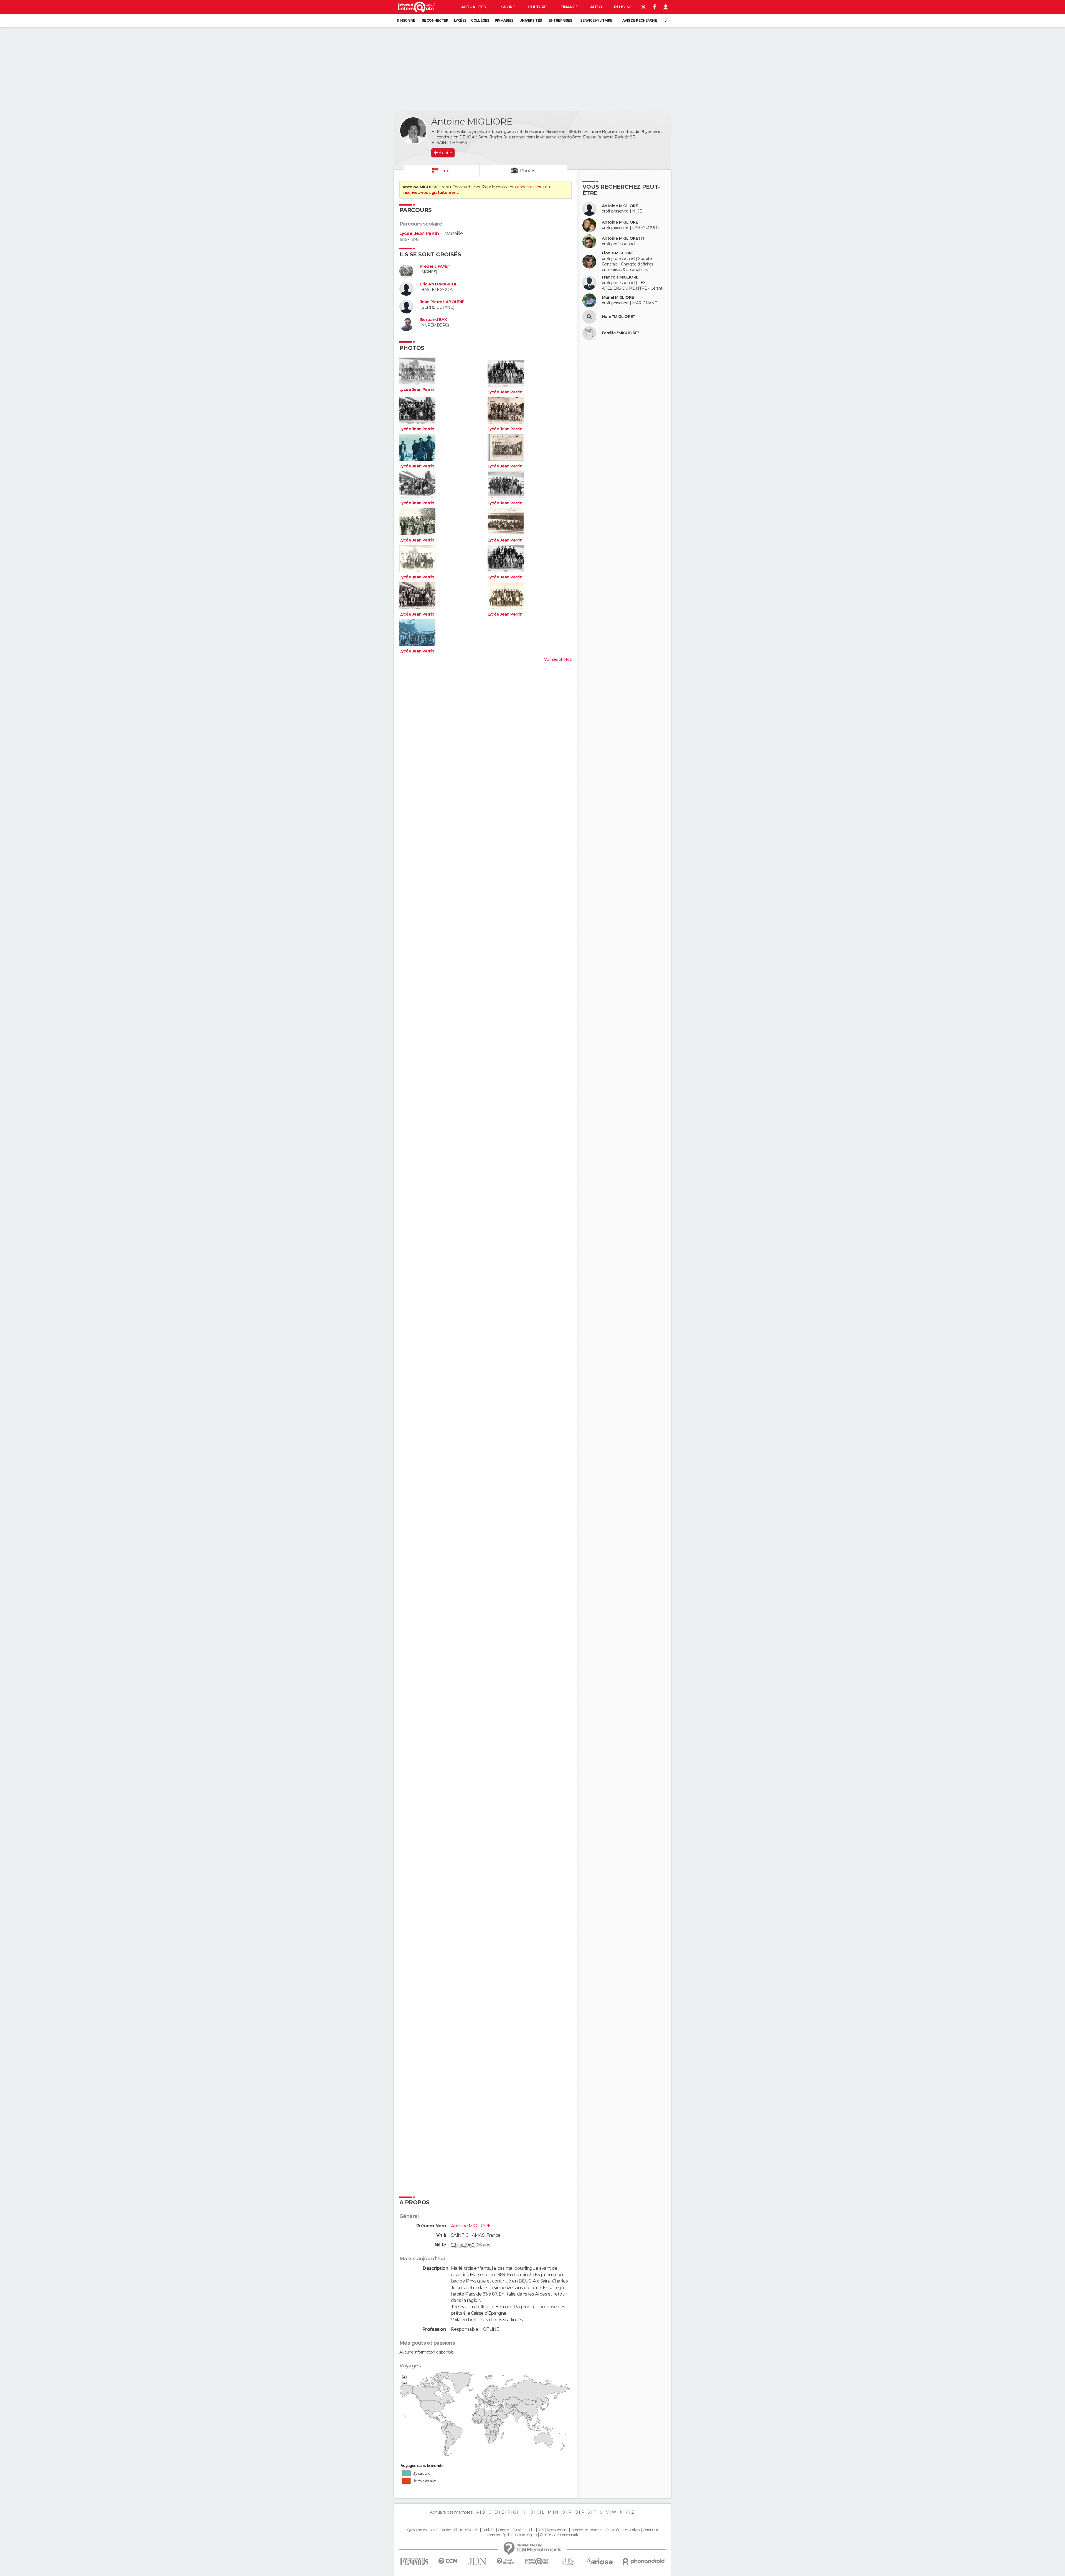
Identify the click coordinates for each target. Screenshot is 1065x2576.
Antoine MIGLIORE (620, 206)
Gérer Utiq (650, 2530)
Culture (537, 7)
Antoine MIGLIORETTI (623, 238)
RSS (541, 2530)
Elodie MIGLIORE (618, 253)
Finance (569, 7)
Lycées (460, 20)
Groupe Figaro (526, 2535)
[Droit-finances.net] (506, 2561)
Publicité (488, 2530)
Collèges (480, 20)
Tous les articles (524, 2530)
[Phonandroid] (644, 2561)
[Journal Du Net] (477, 2561)
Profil (446, 171)
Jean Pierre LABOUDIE (442, 302)
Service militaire (596, 20)
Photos (528, 171)
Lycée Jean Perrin (419, 233)
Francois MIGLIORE (620, 277)
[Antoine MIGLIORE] (413, 130)
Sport (508, 7)
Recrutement (557, 2530)
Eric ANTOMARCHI (438, 284)
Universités (531, 20)
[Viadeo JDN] (568, 2561)
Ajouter (445, 153)
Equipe (446, 2530)
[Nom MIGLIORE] (589, 317)
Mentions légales (499, 2535)
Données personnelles (587, 2530)
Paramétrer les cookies (623, 2530)
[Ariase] (600, 2561)
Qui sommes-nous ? (422, 2530)
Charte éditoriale (466, 2530)
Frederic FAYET (435, 266)
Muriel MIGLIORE (618, 298)
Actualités (474, 7)
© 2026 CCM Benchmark (559, 2535)
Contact (504, 2530)
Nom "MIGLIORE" (618, 317)
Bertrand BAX (433, 320)
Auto (596, 7)
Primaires (504, 20)
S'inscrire (406, 20)
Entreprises (560, 20)
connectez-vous (530, 187)
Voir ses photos (558, 659)
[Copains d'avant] (537, 2561)
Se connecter (435, 20)
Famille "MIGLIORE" (621, 333)
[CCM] (448, 2561)
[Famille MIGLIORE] (589, 333)
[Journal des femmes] (414, 2561)
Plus (620, 7)
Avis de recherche (640, 20)
